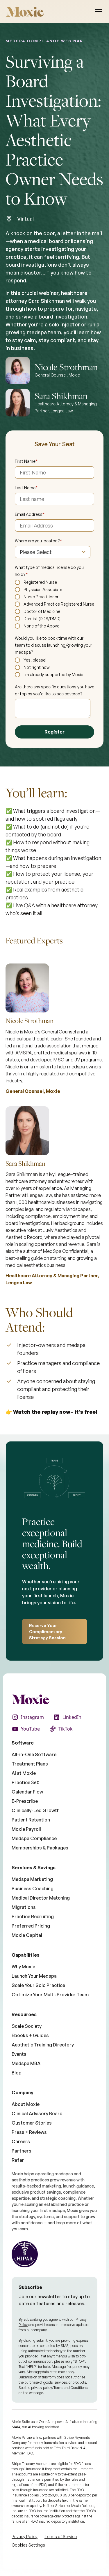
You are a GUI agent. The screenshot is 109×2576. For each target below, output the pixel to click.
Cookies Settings (28, 2545)
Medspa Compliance (34, 1838)
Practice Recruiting (33, 1916)
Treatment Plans (30, 1764)
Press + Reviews (29, 2132)
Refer (18, 2160)
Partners (22, 2151)
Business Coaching (33, 1889)
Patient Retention (31, 1820)
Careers (21, 2141)
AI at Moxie (24, 1773)
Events (19, 2054)
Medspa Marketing (32, 1879)
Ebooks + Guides (30, 2035)
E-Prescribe (25, 1801)
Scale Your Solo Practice (38, 1985)
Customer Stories (32, 2123)
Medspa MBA (26, 2063)
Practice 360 (26, 1782)
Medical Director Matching (41, 1898)
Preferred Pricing (31, 1926)
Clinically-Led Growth (36, 1810)
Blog (17, 2073)
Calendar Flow (27, 1792)
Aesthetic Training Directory (43, 2045)
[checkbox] (55, 604)
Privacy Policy (25, 2537)
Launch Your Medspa (34, 1976)
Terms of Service (61, 2537)
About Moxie (26, 2104)
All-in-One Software (34, 1754)
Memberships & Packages (40, 1848)
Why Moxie (23, 1967)
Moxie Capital (27, 1935)
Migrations (24, 1907)
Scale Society (27, 2026)
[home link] (25, 12)
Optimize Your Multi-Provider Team (50, 1995)
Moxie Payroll (26, 1829)
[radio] (55, 582)
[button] (99, 12)
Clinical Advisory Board (37, 2113)
